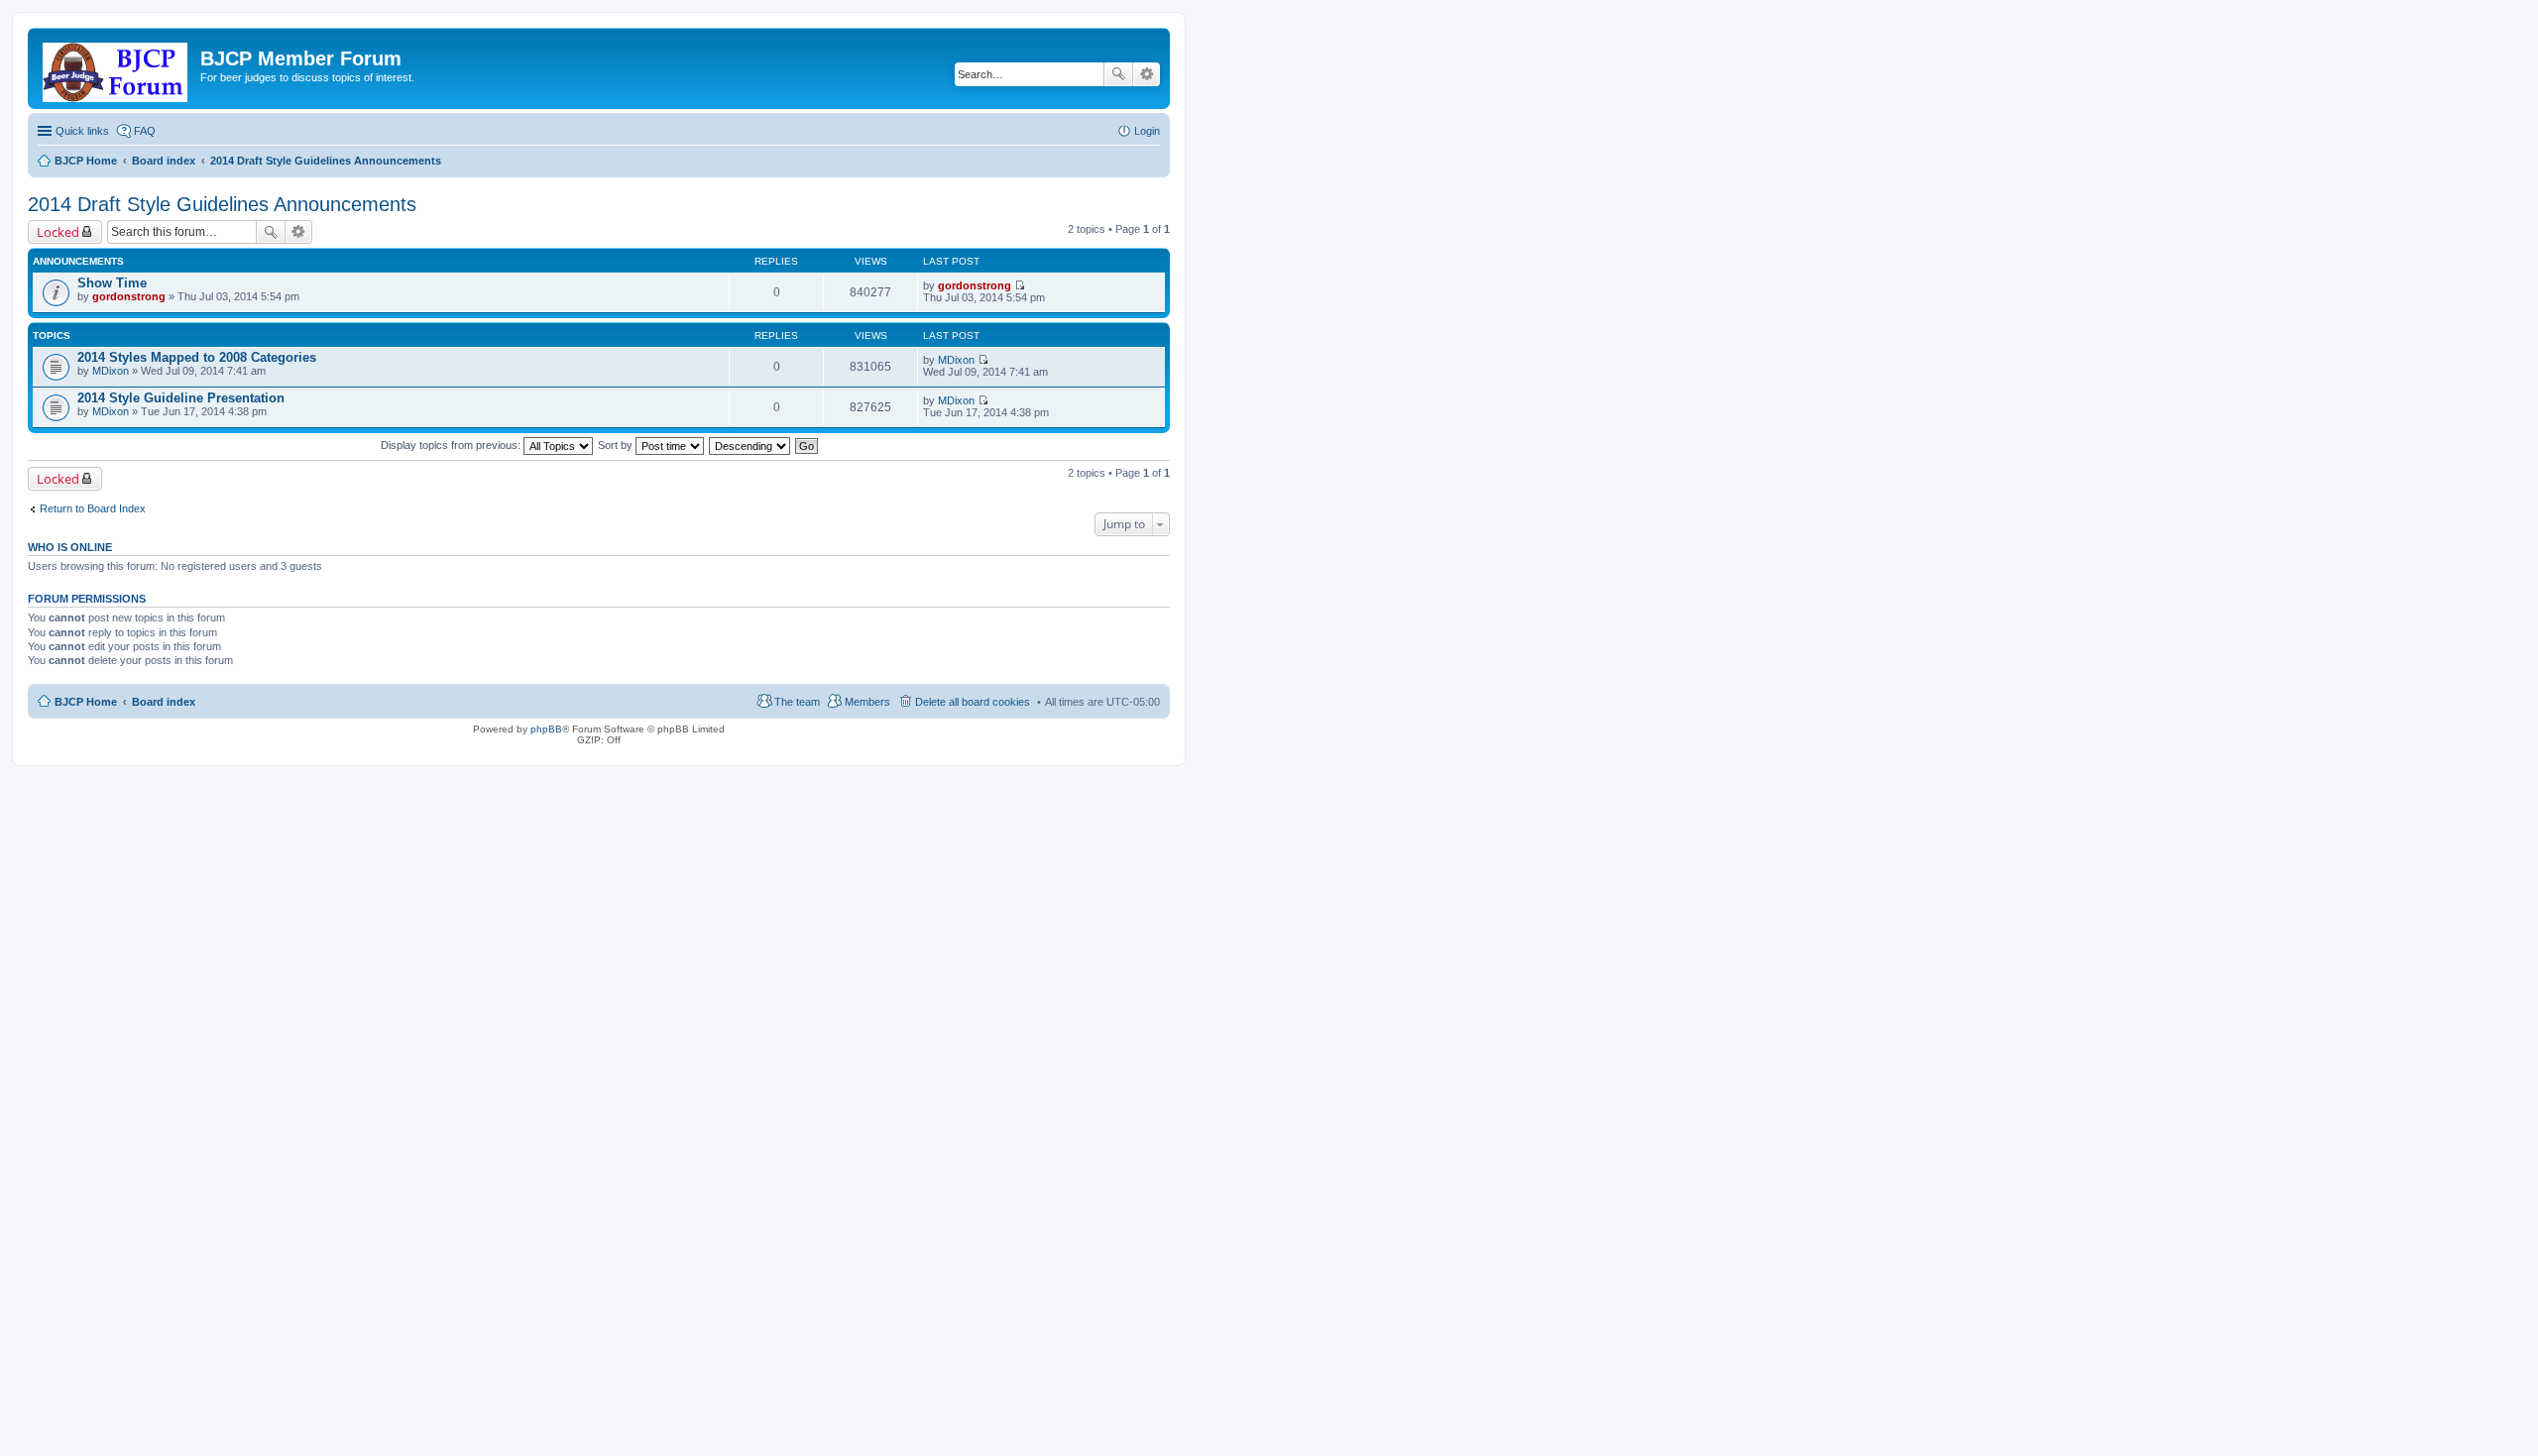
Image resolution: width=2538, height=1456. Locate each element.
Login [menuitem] (1147, 131)
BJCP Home (86, 702)
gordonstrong (129, 296)
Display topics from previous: (452, 445)
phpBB (546, 729)
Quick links (82, 131)
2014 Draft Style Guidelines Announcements (222, 204)
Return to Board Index (93, 508)
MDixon (111, 371)
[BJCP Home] (116, 68)
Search (1118, 74)
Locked (58, 232)
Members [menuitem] (867, 702)
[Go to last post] (1020, 285)
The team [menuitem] (797, 702)
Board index (164, 702)
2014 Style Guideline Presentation (181, 398)
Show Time (112, 283)
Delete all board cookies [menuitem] (973, 702)
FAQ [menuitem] (145, 131)
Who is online (70, 547)
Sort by (617, 445)
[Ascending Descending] (750, 445)
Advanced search (1147, 74)
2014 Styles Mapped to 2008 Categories (197, 357)
